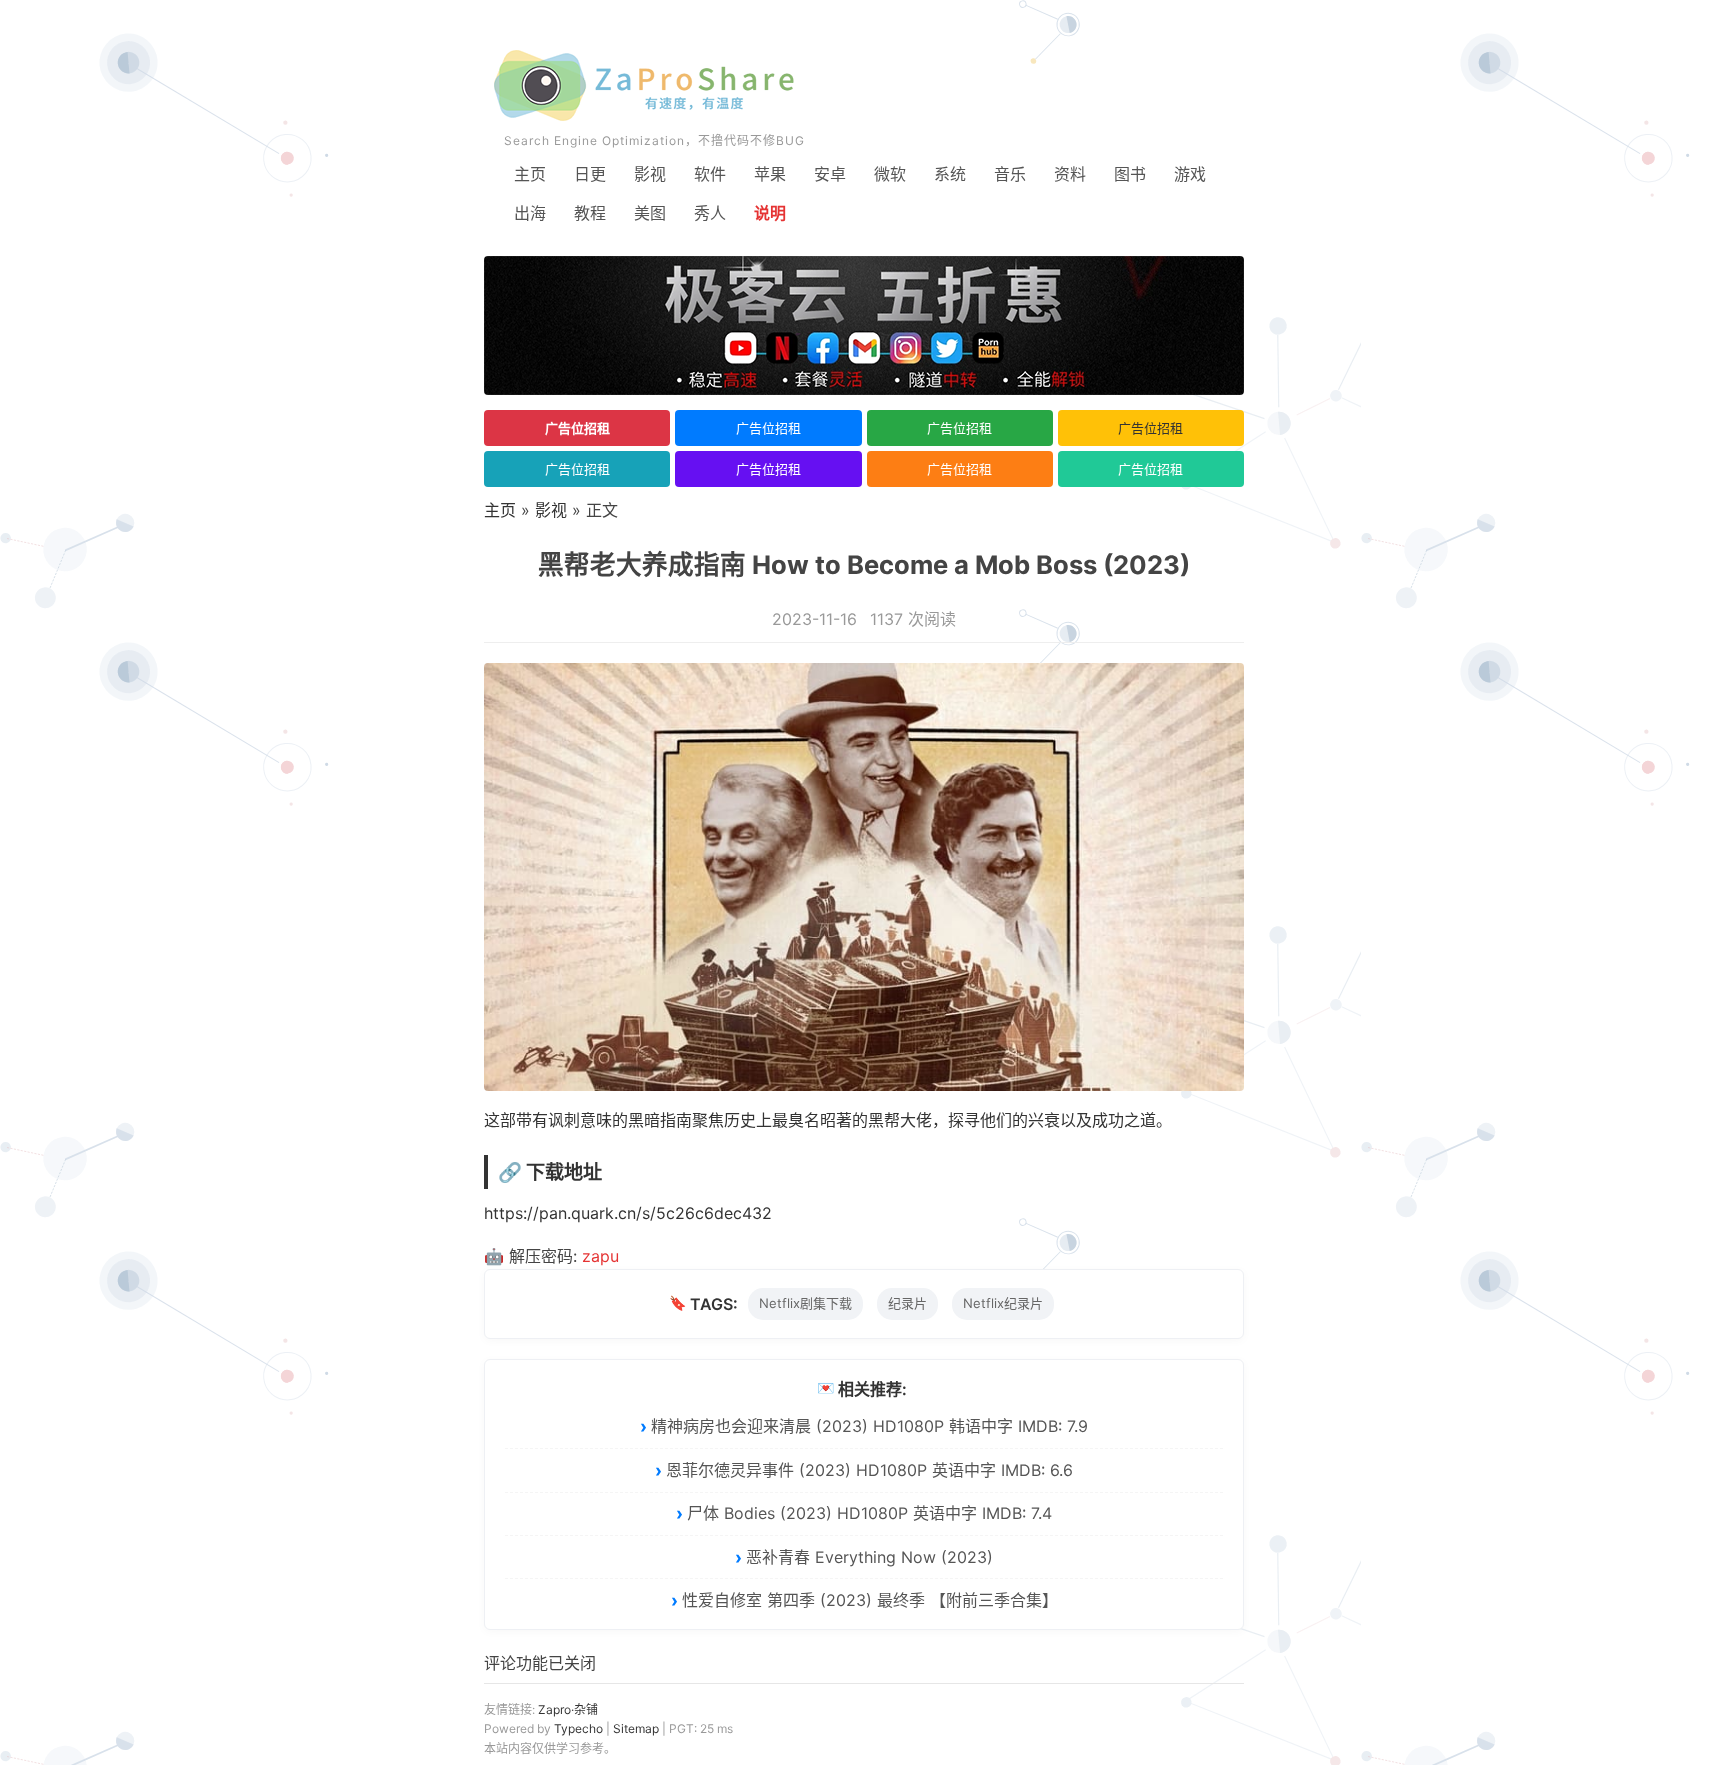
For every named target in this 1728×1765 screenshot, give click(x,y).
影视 (650, 174)
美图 (650, 213)
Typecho (578, 1728)
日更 (590, 174)
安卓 (830, 174)
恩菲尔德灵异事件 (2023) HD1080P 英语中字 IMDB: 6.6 (869, 1470)
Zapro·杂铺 (568, 1709)
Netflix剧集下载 (805, 1303)
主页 (530, 174)
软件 (710, 174)
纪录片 (907, 1303)
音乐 (1010, 174)
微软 (890, 174)
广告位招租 (577, 428)
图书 (1130, 174)
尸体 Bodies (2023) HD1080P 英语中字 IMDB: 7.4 (869, 1513)
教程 (590, 213)
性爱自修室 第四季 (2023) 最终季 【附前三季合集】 (870, 1600)
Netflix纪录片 (1003, 1303)
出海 (530, 213)
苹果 (770, 174)
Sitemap (636, 1728)
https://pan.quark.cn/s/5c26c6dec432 (628, 1213)
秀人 (710, 213)
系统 (950, 174)
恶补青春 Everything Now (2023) (869, 1557)
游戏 (1190, 174)
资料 (1070, 174)
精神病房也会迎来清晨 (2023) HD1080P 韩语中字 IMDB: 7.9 (869, 1426)
